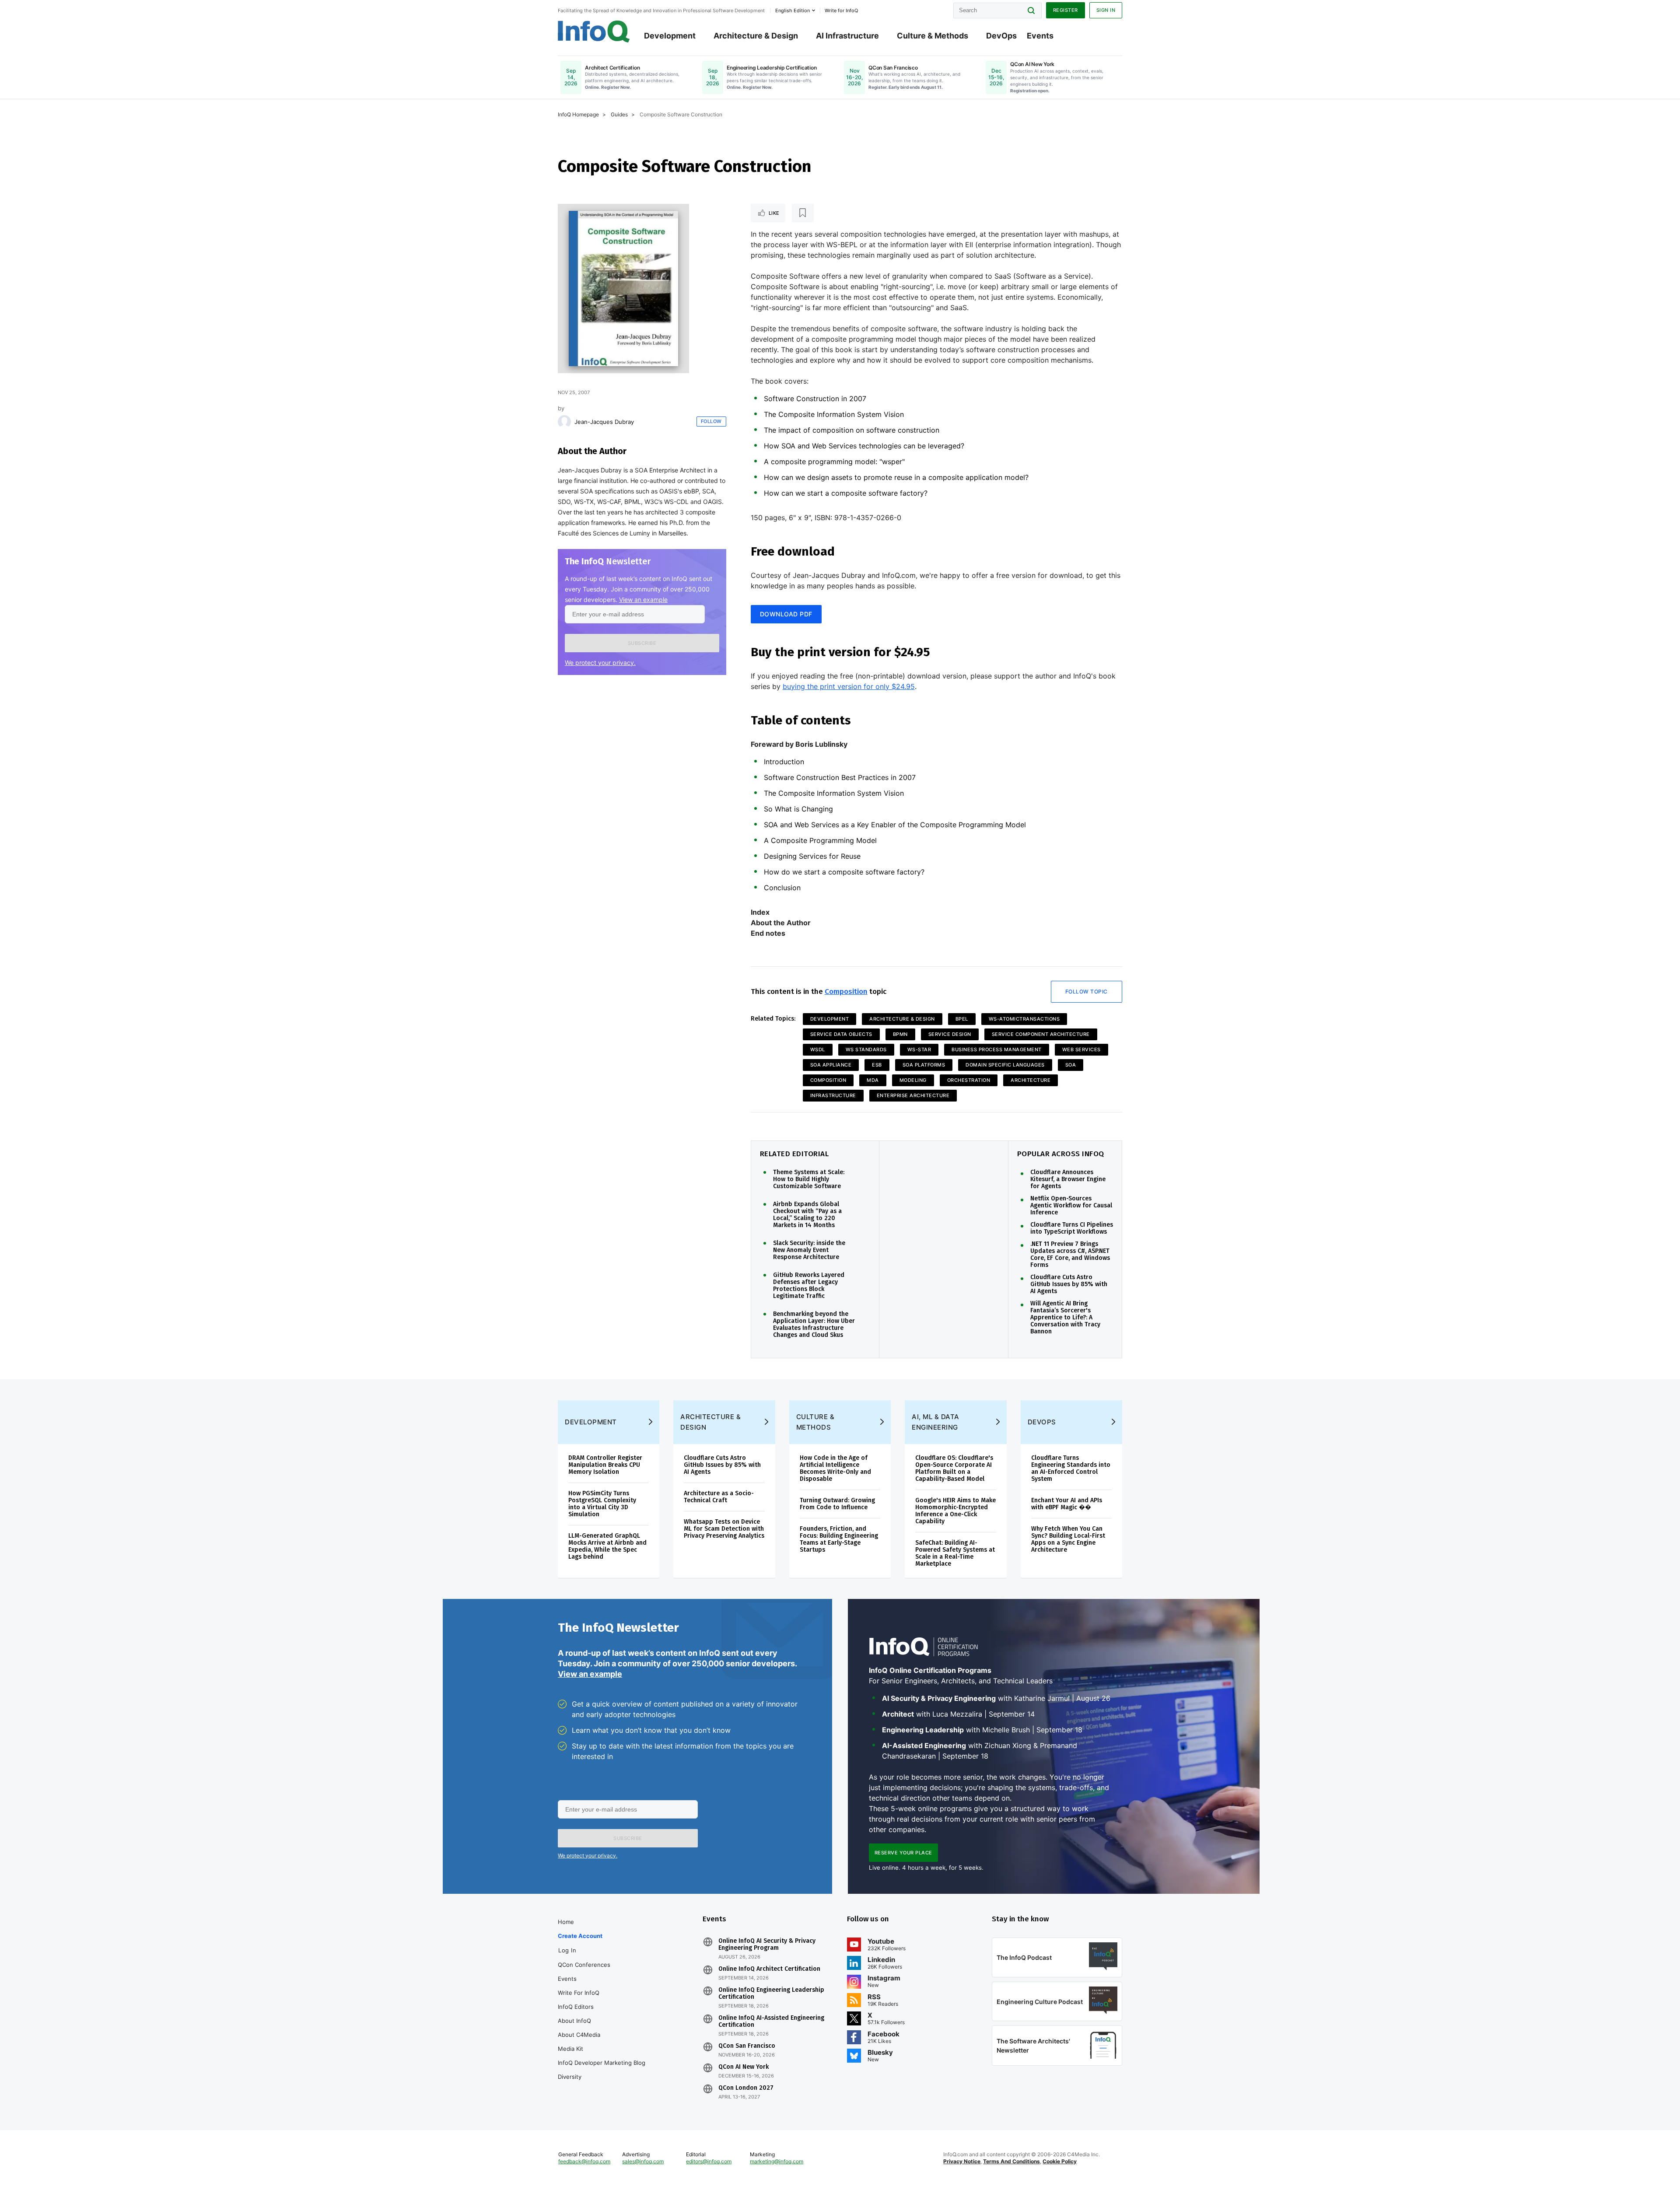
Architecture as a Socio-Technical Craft (719, 1497)
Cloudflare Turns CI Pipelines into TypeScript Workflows (1072, 1228)
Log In (567, 1950)
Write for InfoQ (579, 1993)
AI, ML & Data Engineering (936, 1422)
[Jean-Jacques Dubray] (564, 422)
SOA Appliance (831, 1065)
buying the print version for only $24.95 (849, 686)
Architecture (1031, 1080)
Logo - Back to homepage (594, 31)
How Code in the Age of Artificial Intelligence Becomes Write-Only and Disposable (835, 1468)
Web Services (1081, 1049)
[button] (642, 643)
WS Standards (866, 1049)
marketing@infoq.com (777, 2161)
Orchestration (969, 1080)
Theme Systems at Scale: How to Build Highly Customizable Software (809, 1179)
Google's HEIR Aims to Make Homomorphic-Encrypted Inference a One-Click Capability (955, 1511)
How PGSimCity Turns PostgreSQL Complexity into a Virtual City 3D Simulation (602, 1504)
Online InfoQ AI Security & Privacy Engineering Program (767, 1945)
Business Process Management (997, 1049)
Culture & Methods (933, 36)
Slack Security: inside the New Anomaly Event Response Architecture (809, 1250)
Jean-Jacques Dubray (604, 422)
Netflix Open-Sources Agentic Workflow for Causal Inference (1071, 1206)
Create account (580, 1936)
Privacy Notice (962, 2161)
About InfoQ (574, 2021)
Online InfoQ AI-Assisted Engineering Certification (771, 2022)
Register (1066, 10)
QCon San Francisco (747, 2046)
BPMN (900, 1034)
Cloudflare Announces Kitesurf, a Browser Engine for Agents (1068, 1179)
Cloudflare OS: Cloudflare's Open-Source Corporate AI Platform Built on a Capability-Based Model (954, 1468)
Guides (619, 114)
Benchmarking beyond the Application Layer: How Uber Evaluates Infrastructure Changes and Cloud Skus (814, 1325)
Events (1040, 36)
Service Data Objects (841, 1034)
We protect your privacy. (600, 663)
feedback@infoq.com (584, 2161)
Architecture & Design (756, 36)
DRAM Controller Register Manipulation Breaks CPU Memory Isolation (605, 1465)
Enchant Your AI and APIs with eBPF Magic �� (1067, 1504)
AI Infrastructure (847, 36)
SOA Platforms (924, 1065)
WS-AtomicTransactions (1024, 1019)
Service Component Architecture (1041, 1034)
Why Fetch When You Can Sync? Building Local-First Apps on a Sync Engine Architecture (1068, 1539)
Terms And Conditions (1011, 2161)
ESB (877, 1065)
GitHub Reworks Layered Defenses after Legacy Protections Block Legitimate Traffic (809, 1286)
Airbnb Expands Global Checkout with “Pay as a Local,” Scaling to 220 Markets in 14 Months (807, 1215)
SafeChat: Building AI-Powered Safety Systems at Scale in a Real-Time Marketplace (955, 1553)
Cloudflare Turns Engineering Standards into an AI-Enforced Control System (1071, 1468)
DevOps (1001, 36)
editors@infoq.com (709, 2161)
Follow (711, 421)
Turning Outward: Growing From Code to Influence (837, 1504)
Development (670, 36)
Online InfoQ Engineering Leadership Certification (771, 1994)
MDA (873, 1080)
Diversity (570, 2077)
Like (774, 213)
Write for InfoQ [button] (841, 10)
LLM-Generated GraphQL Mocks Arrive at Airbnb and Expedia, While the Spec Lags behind (607, 1546)
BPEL (962, 1019)
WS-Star (919, 1049)
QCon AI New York (744, 2067)
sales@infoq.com (643, 2161)
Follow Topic (1087, 992)
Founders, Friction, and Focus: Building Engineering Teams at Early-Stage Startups (839, 1539)
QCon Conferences (584, 1965)
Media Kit (570, 2049)
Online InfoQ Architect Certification (769, 1969)
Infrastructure (833, 1095)
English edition (793, 10)
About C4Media (579, 2035)
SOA (1071, 1065)
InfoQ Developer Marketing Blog (602, 2063)
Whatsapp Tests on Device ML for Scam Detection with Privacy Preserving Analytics (724, 1529)
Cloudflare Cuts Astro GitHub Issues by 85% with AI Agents (1069, 1284)
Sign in (1106, 10)
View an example (643, 600)
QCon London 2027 (746, 2088)
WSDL (818, 1049)
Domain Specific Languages (1005, 1065)
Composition (846, 992)
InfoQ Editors (576, 2007)
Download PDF (786, 614)
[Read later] (803, 213)
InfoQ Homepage (578, 114)
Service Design (950, 1034)
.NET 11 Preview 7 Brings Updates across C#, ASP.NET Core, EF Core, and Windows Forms (1070, 1255)
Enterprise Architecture (913, 1095)
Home (566, 1922)
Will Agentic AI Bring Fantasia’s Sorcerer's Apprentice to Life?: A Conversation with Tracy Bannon (1065, 1318)
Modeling (913, 1080)
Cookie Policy (1060, 2161)
